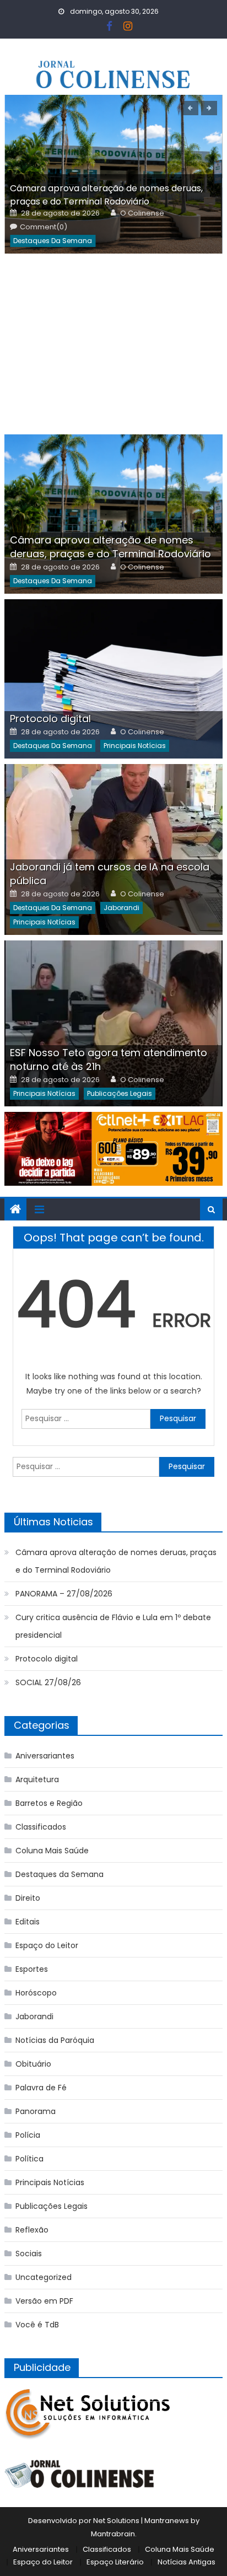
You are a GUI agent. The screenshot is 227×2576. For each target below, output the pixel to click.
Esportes (32, 1969)
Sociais (29, 2254)
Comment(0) (44, 227)
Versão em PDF (44, 2301)
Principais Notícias (135, 746)
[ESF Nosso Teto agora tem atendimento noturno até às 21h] (113, 1023)
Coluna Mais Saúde (52, 1851)
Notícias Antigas (187, 2562)
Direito (28, 1898)
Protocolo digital (50, 719)
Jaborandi (121, 908)
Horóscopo (36, 1993)
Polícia (28, 2135)
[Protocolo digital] (113, 679)
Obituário (33, 2064)
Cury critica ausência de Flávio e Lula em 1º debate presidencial (113, 1626)
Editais (28, 1922)
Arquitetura (37, 1779)
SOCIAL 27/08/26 (48, 1682)
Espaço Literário (115, 2562)
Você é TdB (37, 2325)
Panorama (36, 2111)
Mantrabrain (113, 2534)
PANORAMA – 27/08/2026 (64, 1594)
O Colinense (142, 213)
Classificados (41, 1827)
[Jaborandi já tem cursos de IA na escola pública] (113, 849)
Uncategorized (44, 2277)
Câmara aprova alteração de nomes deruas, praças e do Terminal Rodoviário (106, 195)
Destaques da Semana (53, 241)
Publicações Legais (120, 1093)
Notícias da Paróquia (55, 2040)
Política (29, 2159)
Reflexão (32, 2230)
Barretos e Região (49, 1803)
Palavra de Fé (41, 2088)
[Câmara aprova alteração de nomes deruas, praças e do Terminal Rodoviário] (113, 514)
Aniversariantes (45, 1756)
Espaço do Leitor (47, 1945)
